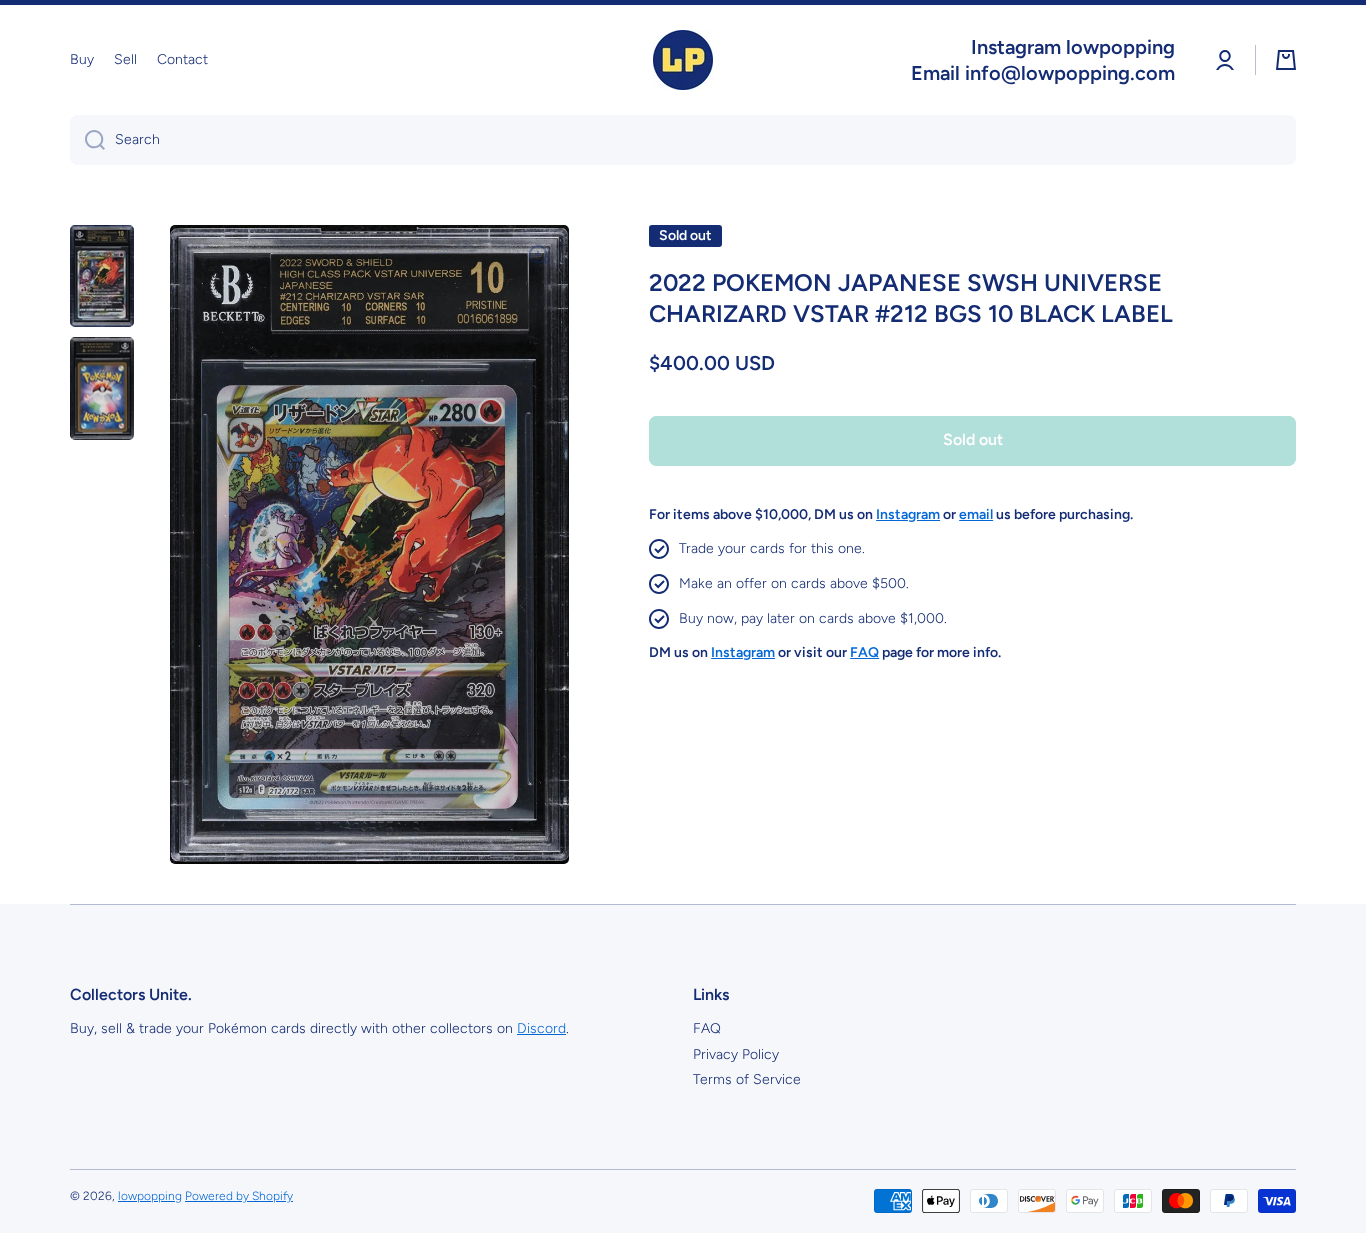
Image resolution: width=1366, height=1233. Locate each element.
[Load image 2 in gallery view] (102, 388)
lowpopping (150, 1196)
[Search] (87, 140)
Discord (541, 1028)
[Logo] (683, 60)
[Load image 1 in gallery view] (102, 276)
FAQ (707, 1028)
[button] (1286, 60)
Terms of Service (747, 1079)
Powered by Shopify (239, 1196)
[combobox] (683, 140)
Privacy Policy (736, 1054)
